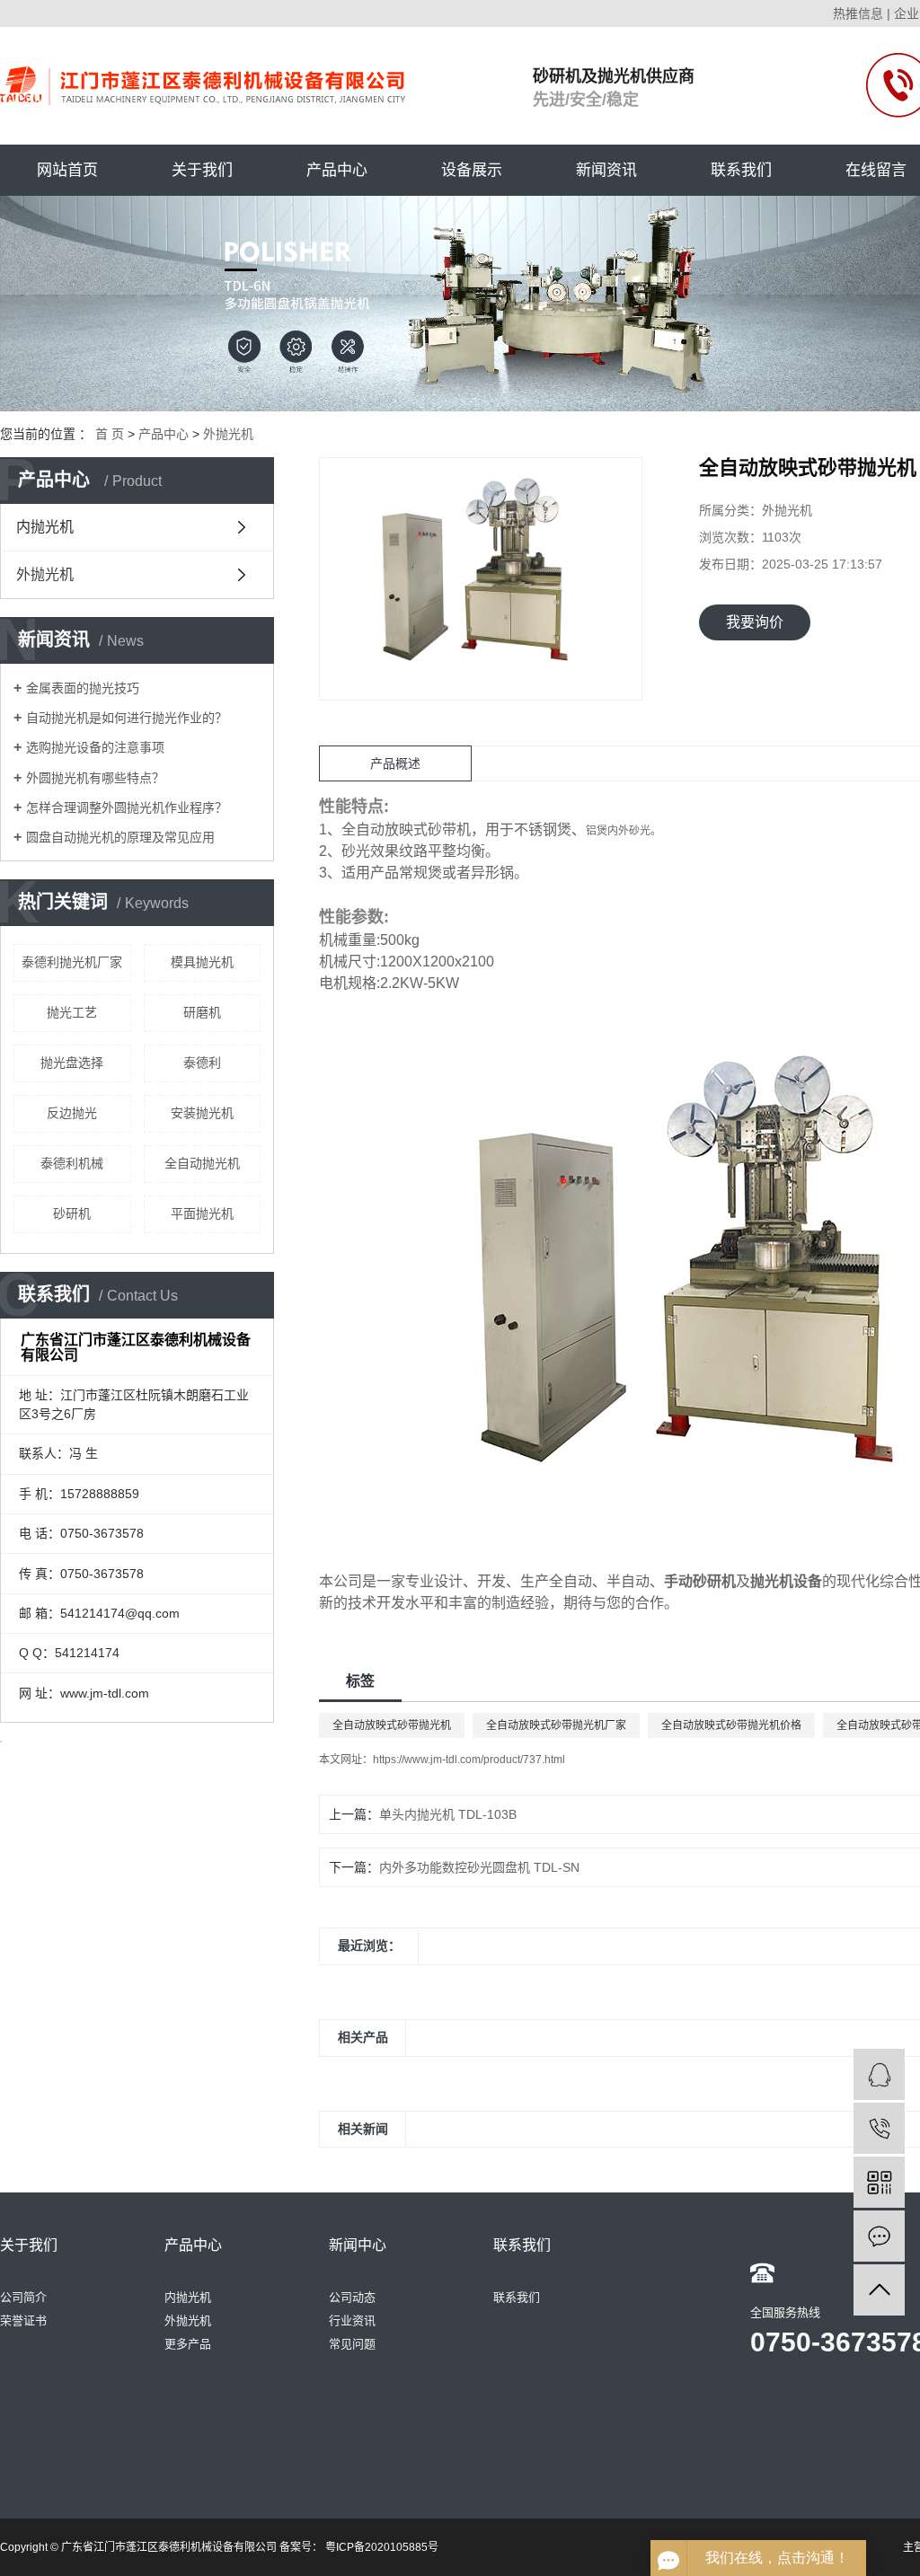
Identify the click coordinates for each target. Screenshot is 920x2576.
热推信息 (858, 13)
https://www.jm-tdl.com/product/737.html (469, 1760)
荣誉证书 (23, 2320)
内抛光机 (45, 527)
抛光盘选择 (72, 1063)
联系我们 (741, 170)
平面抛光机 (202, 1213)
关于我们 (202, 170)
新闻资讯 (606, 170)
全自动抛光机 (202, 1163)
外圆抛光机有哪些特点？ (95, 778)
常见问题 (352, 2344)
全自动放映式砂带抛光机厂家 (556, 1725)
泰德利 (202, 1063)
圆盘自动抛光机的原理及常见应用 (120, 837)
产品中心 (337, 170)
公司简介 (23, 2297)
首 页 (110, 434)
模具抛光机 (202, 962)
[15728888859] (879, 2128)
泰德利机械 (72, 1163)
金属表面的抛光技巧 (83, 688)
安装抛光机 (202, 1113)
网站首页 (67, 170)
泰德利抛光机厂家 (72, 962)
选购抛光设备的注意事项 (95, 747)
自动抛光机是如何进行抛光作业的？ (127, 718)
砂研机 (72, 1213)
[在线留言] (879, 2236)
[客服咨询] (879, 2074)
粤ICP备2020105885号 (382, 2547)
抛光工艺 (72, 1012)
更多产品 (188, 2344)
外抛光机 (228, 434)
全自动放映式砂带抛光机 (392, 1725)
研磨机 (202, 1012)
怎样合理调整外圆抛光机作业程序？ (127, 807)
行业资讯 (352, 2320)
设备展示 (472, 170)
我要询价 (755, 622)
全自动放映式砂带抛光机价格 (731, 1725)
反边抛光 (72, 1113)
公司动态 (352, 2297)
